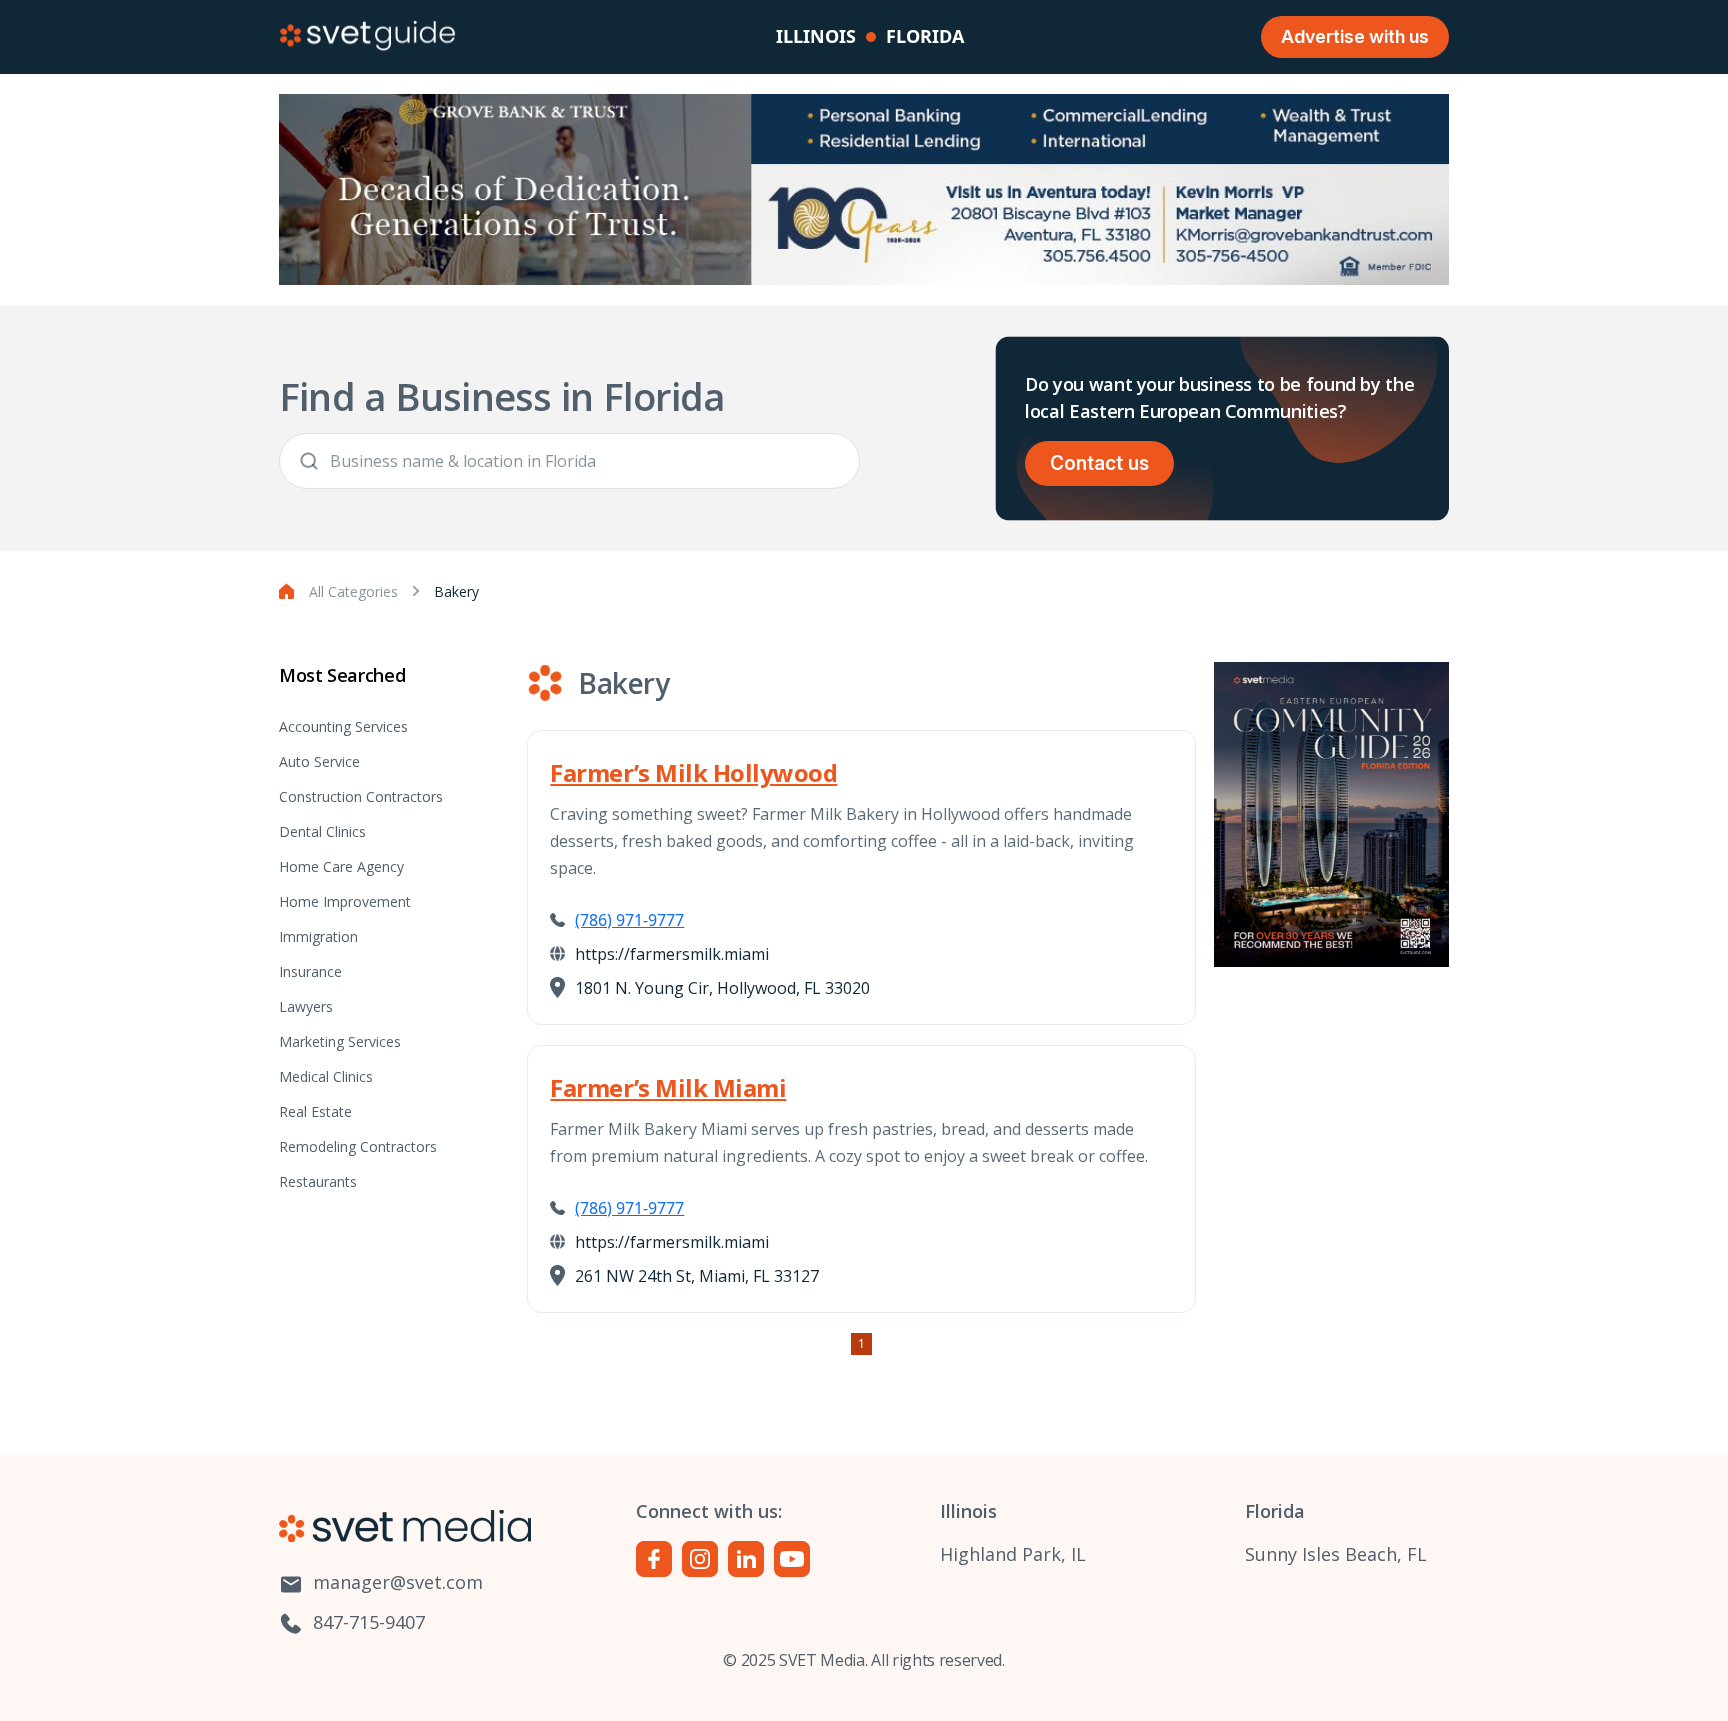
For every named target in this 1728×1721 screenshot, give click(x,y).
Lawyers (306, 1006)
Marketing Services (340, 1041)
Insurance (310, 971)
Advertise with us (1355, 36)
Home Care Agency (341, 866)
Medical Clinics (326, 1076)
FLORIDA (925, 36)
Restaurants (318, 1181)
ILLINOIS (816, 36)
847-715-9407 (366, 1622)
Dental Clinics (322, 831)
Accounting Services (343, 726)
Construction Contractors (361, 796)
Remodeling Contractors (358, 1146)
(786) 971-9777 (629, 920)
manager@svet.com (395, 1582)
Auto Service (319, 761)
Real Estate (315, 1111)
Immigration (318, 936)
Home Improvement (345, 901)
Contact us (1099, 463)
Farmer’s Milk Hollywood (693, 772)
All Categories (353, 591)
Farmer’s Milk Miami (668, 1087)
